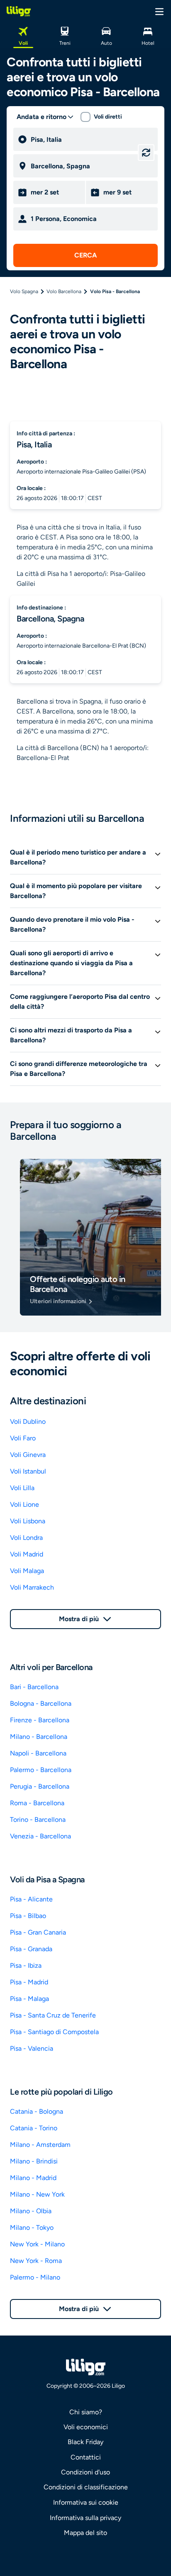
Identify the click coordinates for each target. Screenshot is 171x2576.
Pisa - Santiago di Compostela (54, 2032)
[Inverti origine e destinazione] (146, 153)
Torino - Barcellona (38, 1820)
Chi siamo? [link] (86, 2412)
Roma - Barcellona (37, 1803)
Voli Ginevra (28, 1455)
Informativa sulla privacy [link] (85, 2518)
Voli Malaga (27, 1571)
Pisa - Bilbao (28, 1916)
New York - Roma (36, 2261)
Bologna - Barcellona (41, 1703)
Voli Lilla (22, 1488)
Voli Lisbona (28, 1521)
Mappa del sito (85, 2533)
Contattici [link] (86, 2457)
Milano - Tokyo (32, 2228)
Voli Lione (24, 1504)
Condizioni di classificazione (86, 2487)
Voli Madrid (27, 1554)
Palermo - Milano (35, 2277)
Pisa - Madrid (29, 1982)
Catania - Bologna (37, 2111)
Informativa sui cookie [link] (86, 2502)
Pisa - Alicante (31, 1899)
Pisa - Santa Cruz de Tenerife (53, 2015)
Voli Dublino (28, 1422)
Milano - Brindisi (34, 2161)
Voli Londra (26, 1538)
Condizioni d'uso (85, 2472)
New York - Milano (37, 2244)
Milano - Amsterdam (40, 2145)
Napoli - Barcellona (38, 1753)
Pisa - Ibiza (26, 1965)
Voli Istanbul (28, 1471)
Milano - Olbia (31, 2211)
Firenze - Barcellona (40, 1720)
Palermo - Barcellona (41, 1770)
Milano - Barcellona (39, 1737)
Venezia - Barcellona (40, 1836)
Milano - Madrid (33, 2178)
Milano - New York (37, 2194)
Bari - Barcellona (34, 1687)
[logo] (19, 11)
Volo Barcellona (64, 291)
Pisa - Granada (31, 1949)
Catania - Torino (34, 2128)
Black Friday (85, 2442)
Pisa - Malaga (29, 1999)
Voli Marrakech (32, 1587)
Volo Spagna (24, 291)
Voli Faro (23, 1438)
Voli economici (86, 2427)
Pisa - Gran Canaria (38, 1932)
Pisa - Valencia (32, 2048)
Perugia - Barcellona (40, 1786)
